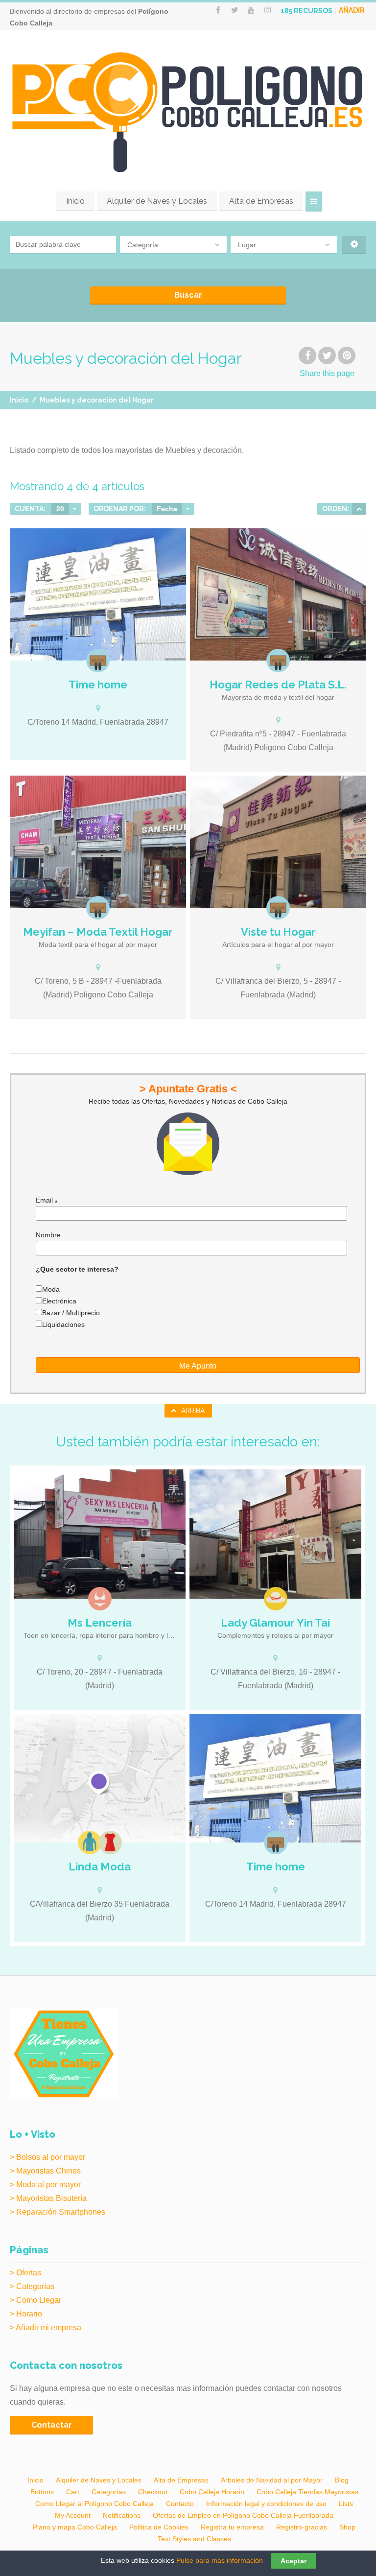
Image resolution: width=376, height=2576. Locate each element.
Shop (347, 2527)
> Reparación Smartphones (58, 2212)
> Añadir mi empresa (46, 2328)
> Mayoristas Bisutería (48, 2198)
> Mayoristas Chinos (45, 2171)
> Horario (26, 2314)
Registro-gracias (302, 2527)
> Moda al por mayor (45, 2185)
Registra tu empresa (232, 2527)
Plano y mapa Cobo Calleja (75, 2527)
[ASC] (359, 509)
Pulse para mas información (220, 2560)
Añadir (352, 10)
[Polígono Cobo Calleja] (188, 112)
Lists (346, 2504)
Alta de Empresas (261, 201)
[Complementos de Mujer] (276, 1599)
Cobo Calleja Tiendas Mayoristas (307, 2492)
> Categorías (32, 2286)
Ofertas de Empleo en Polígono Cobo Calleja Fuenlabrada (243, 2515)
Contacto (180, 2504)
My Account (73, 2515)
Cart (73, 2492)
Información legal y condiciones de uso (266, 2504)
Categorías (109, 2492)
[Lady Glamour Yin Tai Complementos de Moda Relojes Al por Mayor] (275, 1534)
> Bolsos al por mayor (47, 2157)
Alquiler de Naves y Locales (157, 201)
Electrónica (59, 1301)
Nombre (48, 1235)
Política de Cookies (159, 2527)
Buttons (42, 2492)
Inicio (75, 201)
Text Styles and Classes (194, 2539)
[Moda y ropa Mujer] (110, 1843)
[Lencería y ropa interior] (100, 1599)
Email (47, 1200)
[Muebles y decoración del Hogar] (98, 661)
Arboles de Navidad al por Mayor (272, 2480)
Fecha (167, 509)
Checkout (153, 2492)
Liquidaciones (63, 1324)
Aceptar (294, 2561)
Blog (342, 2480)
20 (60, 509)
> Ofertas (25, 2273)
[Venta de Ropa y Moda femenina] (100, 1778)
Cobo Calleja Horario (212, 2492)
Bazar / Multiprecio (71, 1313)
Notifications (122, 2515)
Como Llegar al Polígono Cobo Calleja (94, 2504)
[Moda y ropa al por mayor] (90, 1843)
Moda (51, 1289)
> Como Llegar (35, 2300)
